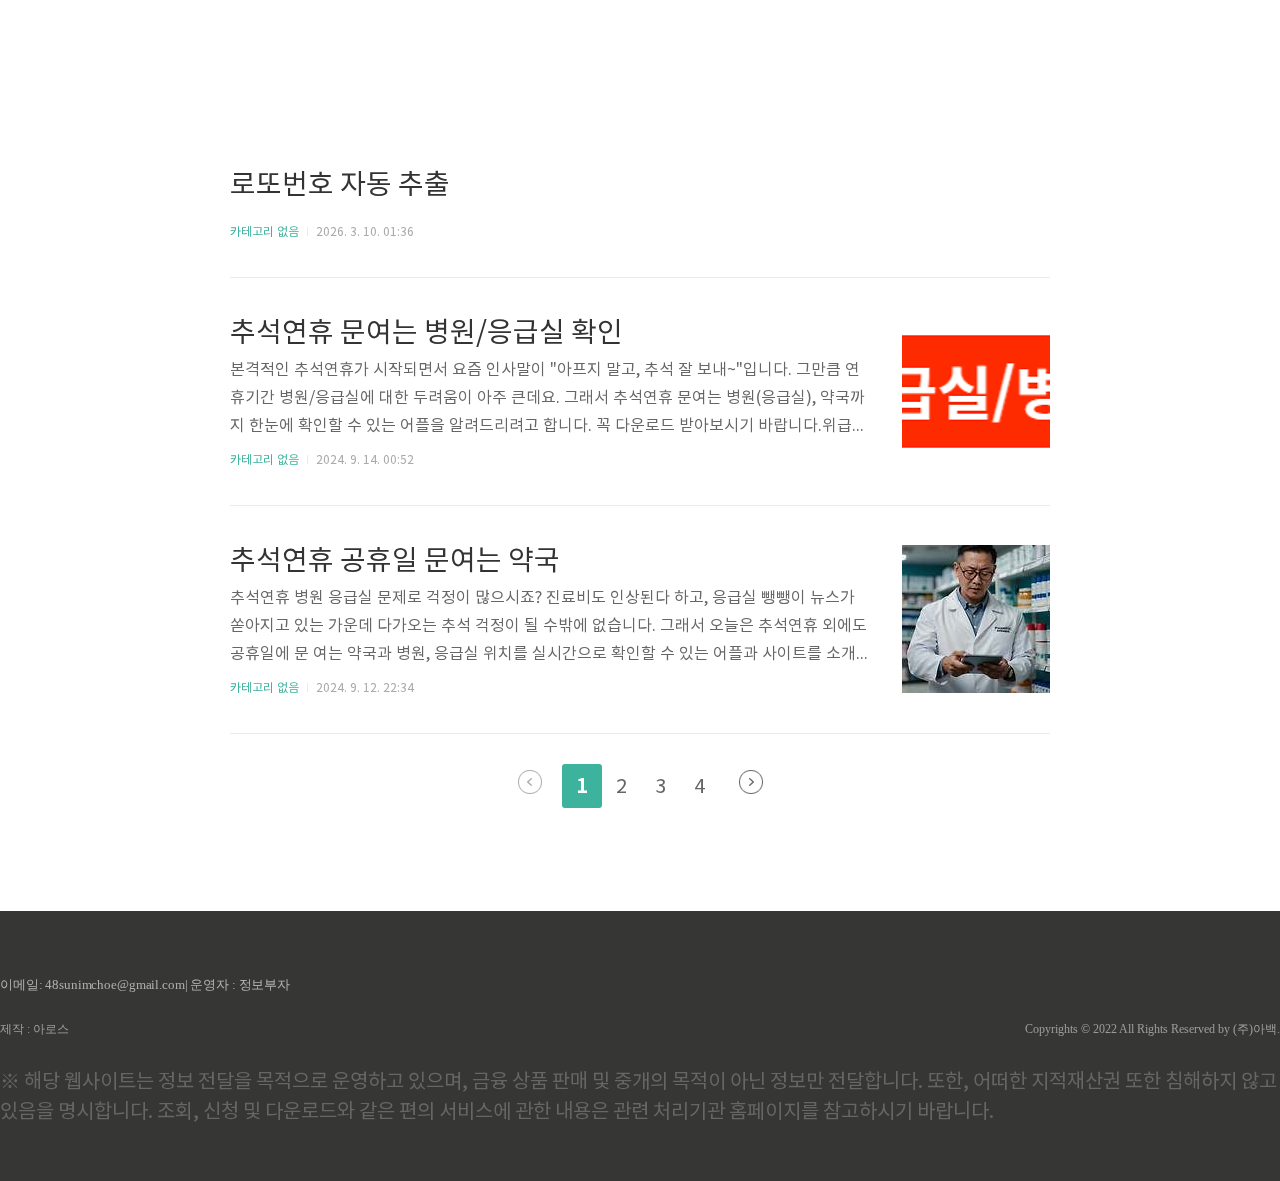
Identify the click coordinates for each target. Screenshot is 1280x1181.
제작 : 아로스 (34, 1029)
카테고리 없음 (264, 232)
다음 (751, 782)
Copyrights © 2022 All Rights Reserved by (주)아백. (1152, 1029)
